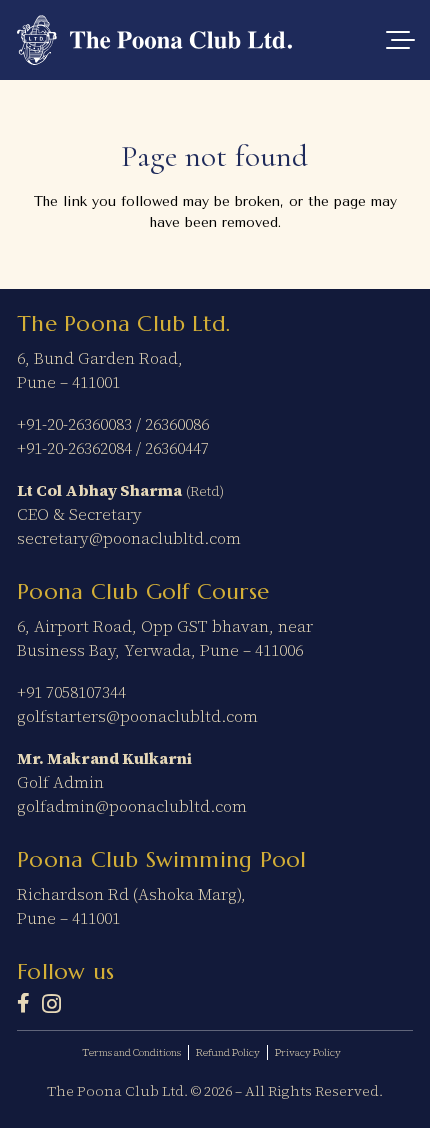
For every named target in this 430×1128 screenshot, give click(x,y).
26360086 (177, 424)
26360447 (177, 448)
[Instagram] (51, 1004)
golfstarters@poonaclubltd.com (137, 716)
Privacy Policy (308, 1052)
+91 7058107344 (71, 692)
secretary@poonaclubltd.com (129, 538)
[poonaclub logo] (154, 40)
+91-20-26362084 (74, 448)
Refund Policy (228, 1052)
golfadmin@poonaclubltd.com (132, 806)
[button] (401, 40)
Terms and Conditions (131, 1052)
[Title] (23, 1003)
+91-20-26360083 (74, 424)
